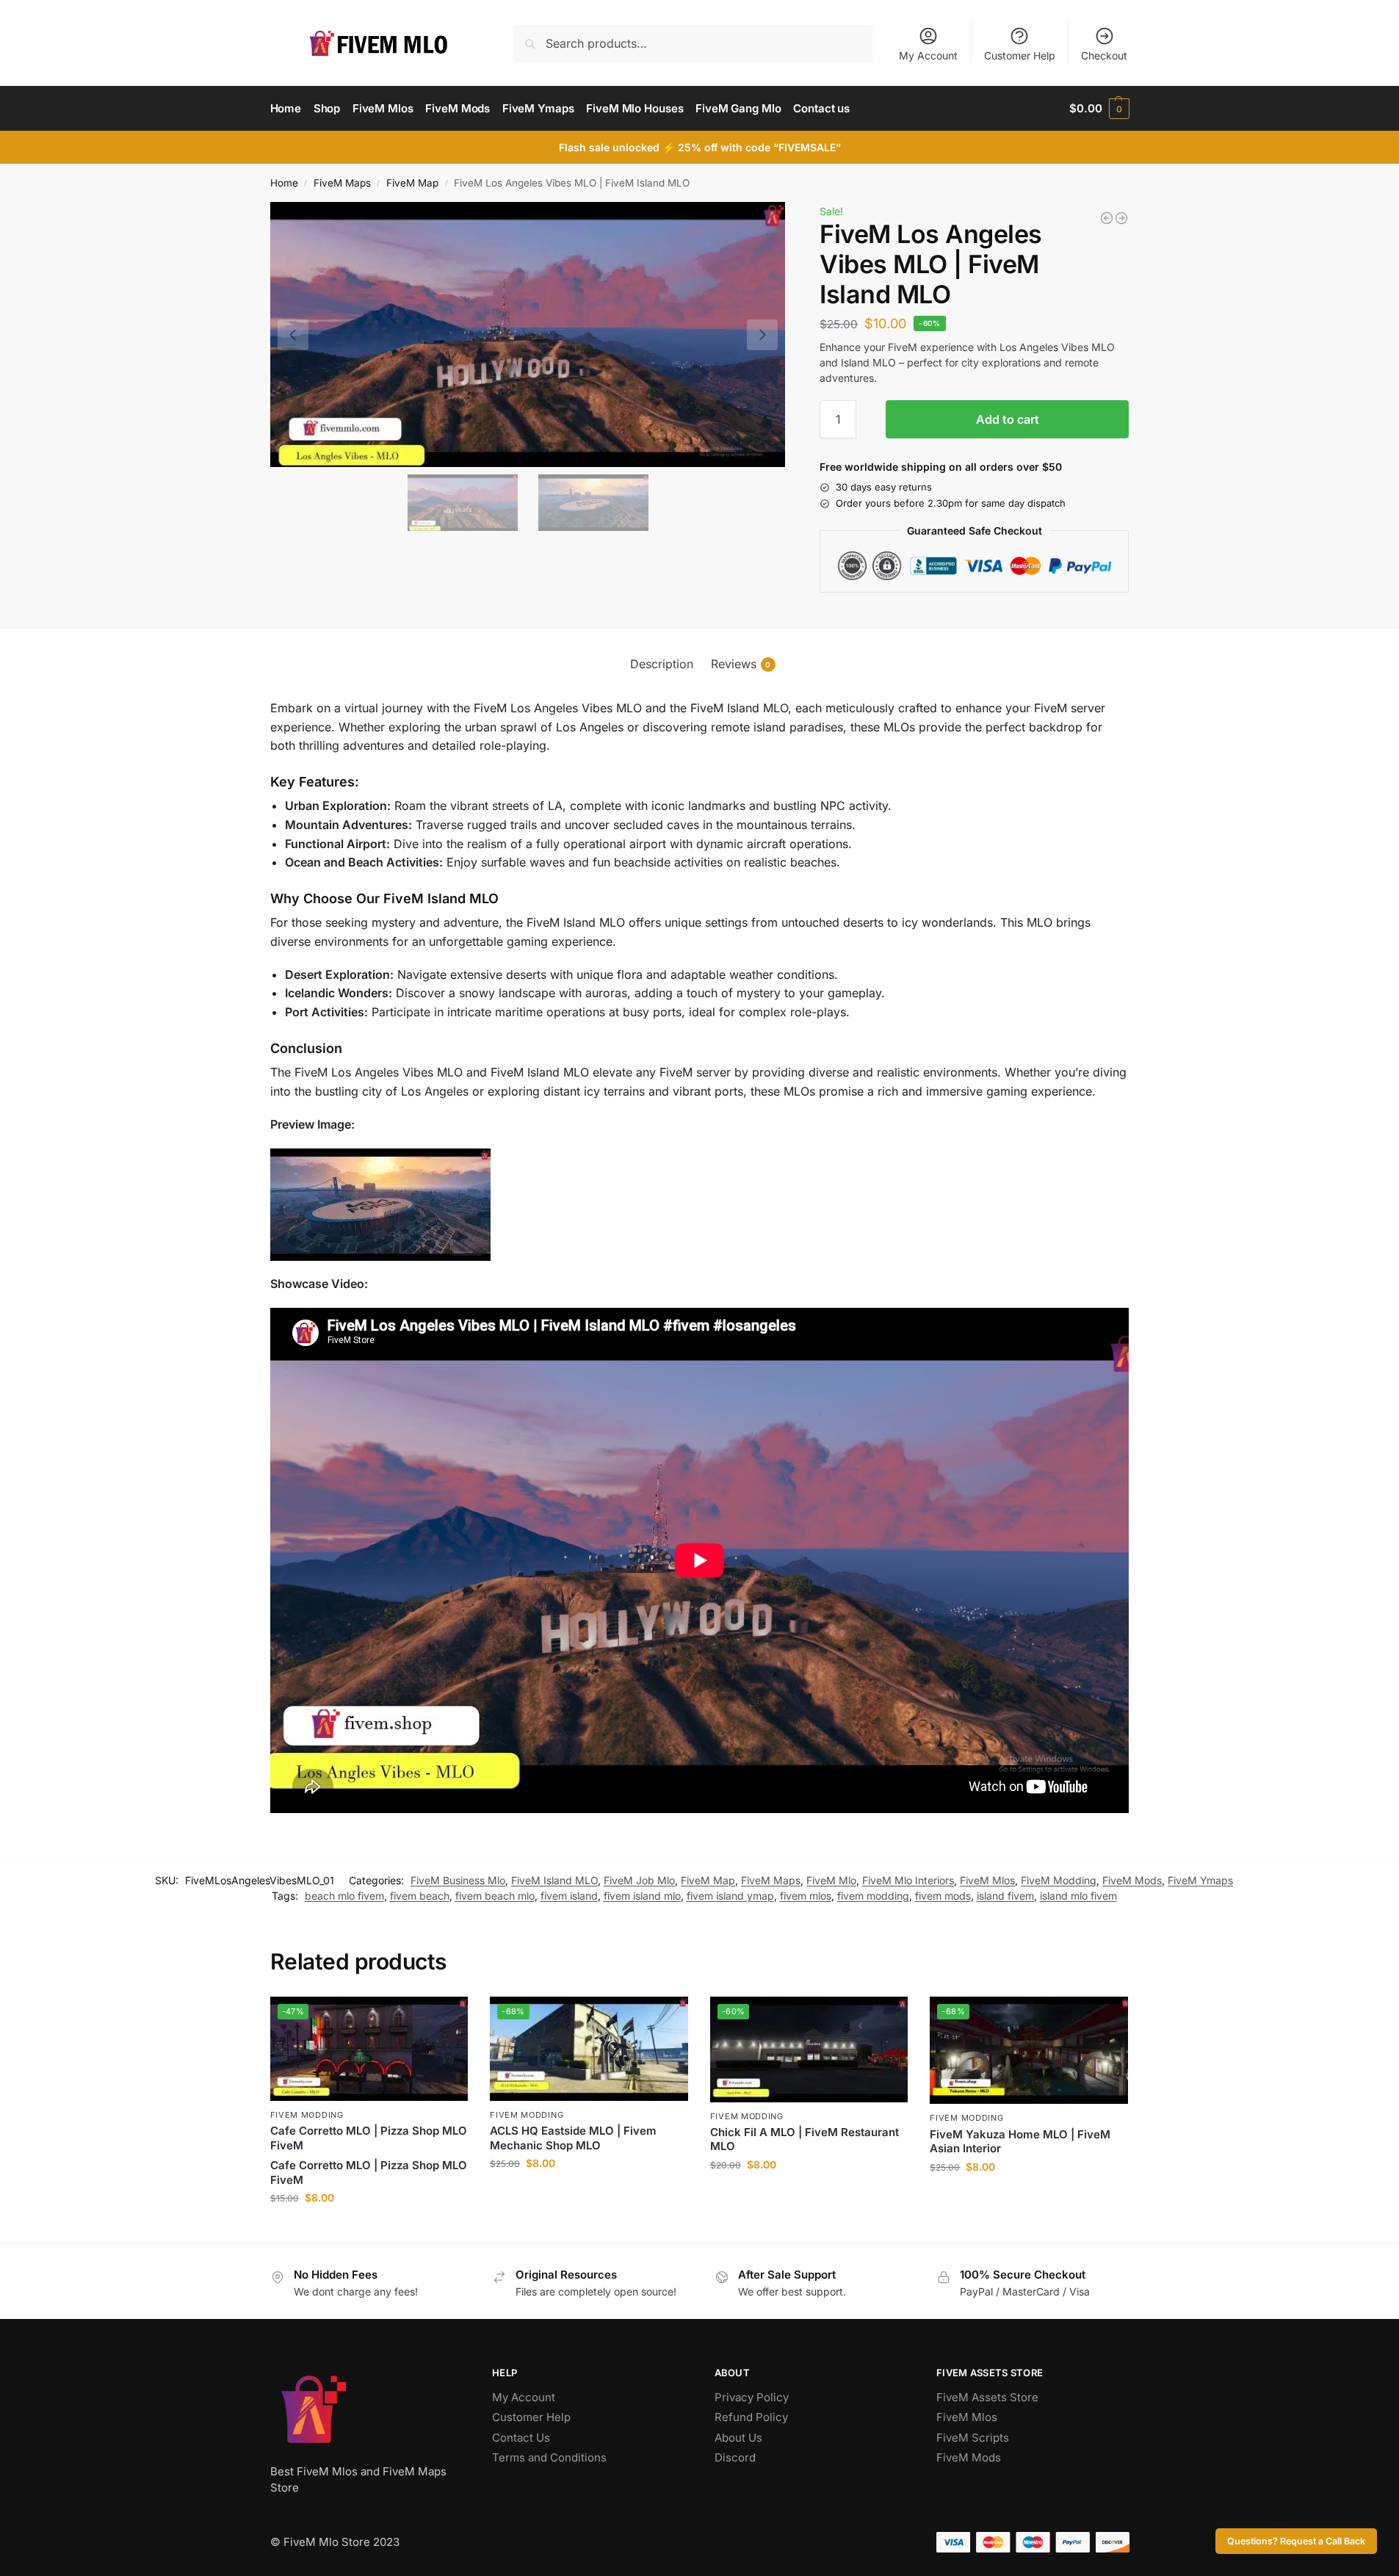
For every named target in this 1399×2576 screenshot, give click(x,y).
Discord (735, 2457)
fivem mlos (806, 1896)
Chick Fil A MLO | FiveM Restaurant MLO (805, 2139)
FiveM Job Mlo (639, 1880)
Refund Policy (751, 2417)
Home (284, 183)
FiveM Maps (342, 183)
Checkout (1104, 55)
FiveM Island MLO (554, 1880)
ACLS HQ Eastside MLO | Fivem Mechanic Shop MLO (573, 2138)
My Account (928, 55)
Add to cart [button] (369, 2228)
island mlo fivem (1078, 1896)
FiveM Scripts (973, 2438)
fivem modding (873, 1896)
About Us (738, 2438)
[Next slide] (762, 335)
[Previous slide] (293, 335)
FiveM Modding (1059, 1880)
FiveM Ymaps (1200, 1880)
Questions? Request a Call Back (1296, 2541)
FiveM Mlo (831, 1880)
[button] (1099, 109)
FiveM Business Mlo (458, 1880)
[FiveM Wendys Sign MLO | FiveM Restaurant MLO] (1107, 218)
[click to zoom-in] (528, 334)
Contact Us (521, 2438)
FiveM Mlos (987, 1880)
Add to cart (1008, 419)
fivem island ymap (730, 1896)
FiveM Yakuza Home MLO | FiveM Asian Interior (1020, 2142)
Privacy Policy (752, 2397)
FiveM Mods (1132, 1880)
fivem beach (420, 1896)
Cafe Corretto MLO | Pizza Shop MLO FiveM (369, 2138)
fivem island (569, 1896)
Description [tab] (662, 664)
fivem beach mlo (495, 1896)
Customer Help (1020, 55)
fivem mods (943, 1896)
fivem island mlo (642, 1896)
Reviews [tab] (741, 664)
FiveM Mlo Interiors (908, 1880)
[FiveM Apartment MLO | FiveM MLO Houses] (1121, 218)
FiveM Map (412, 183)
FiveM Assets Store (987, 2397)
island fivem (1005, 1896)
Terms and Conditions (549, 2457)
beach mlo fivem (344, 1896)
